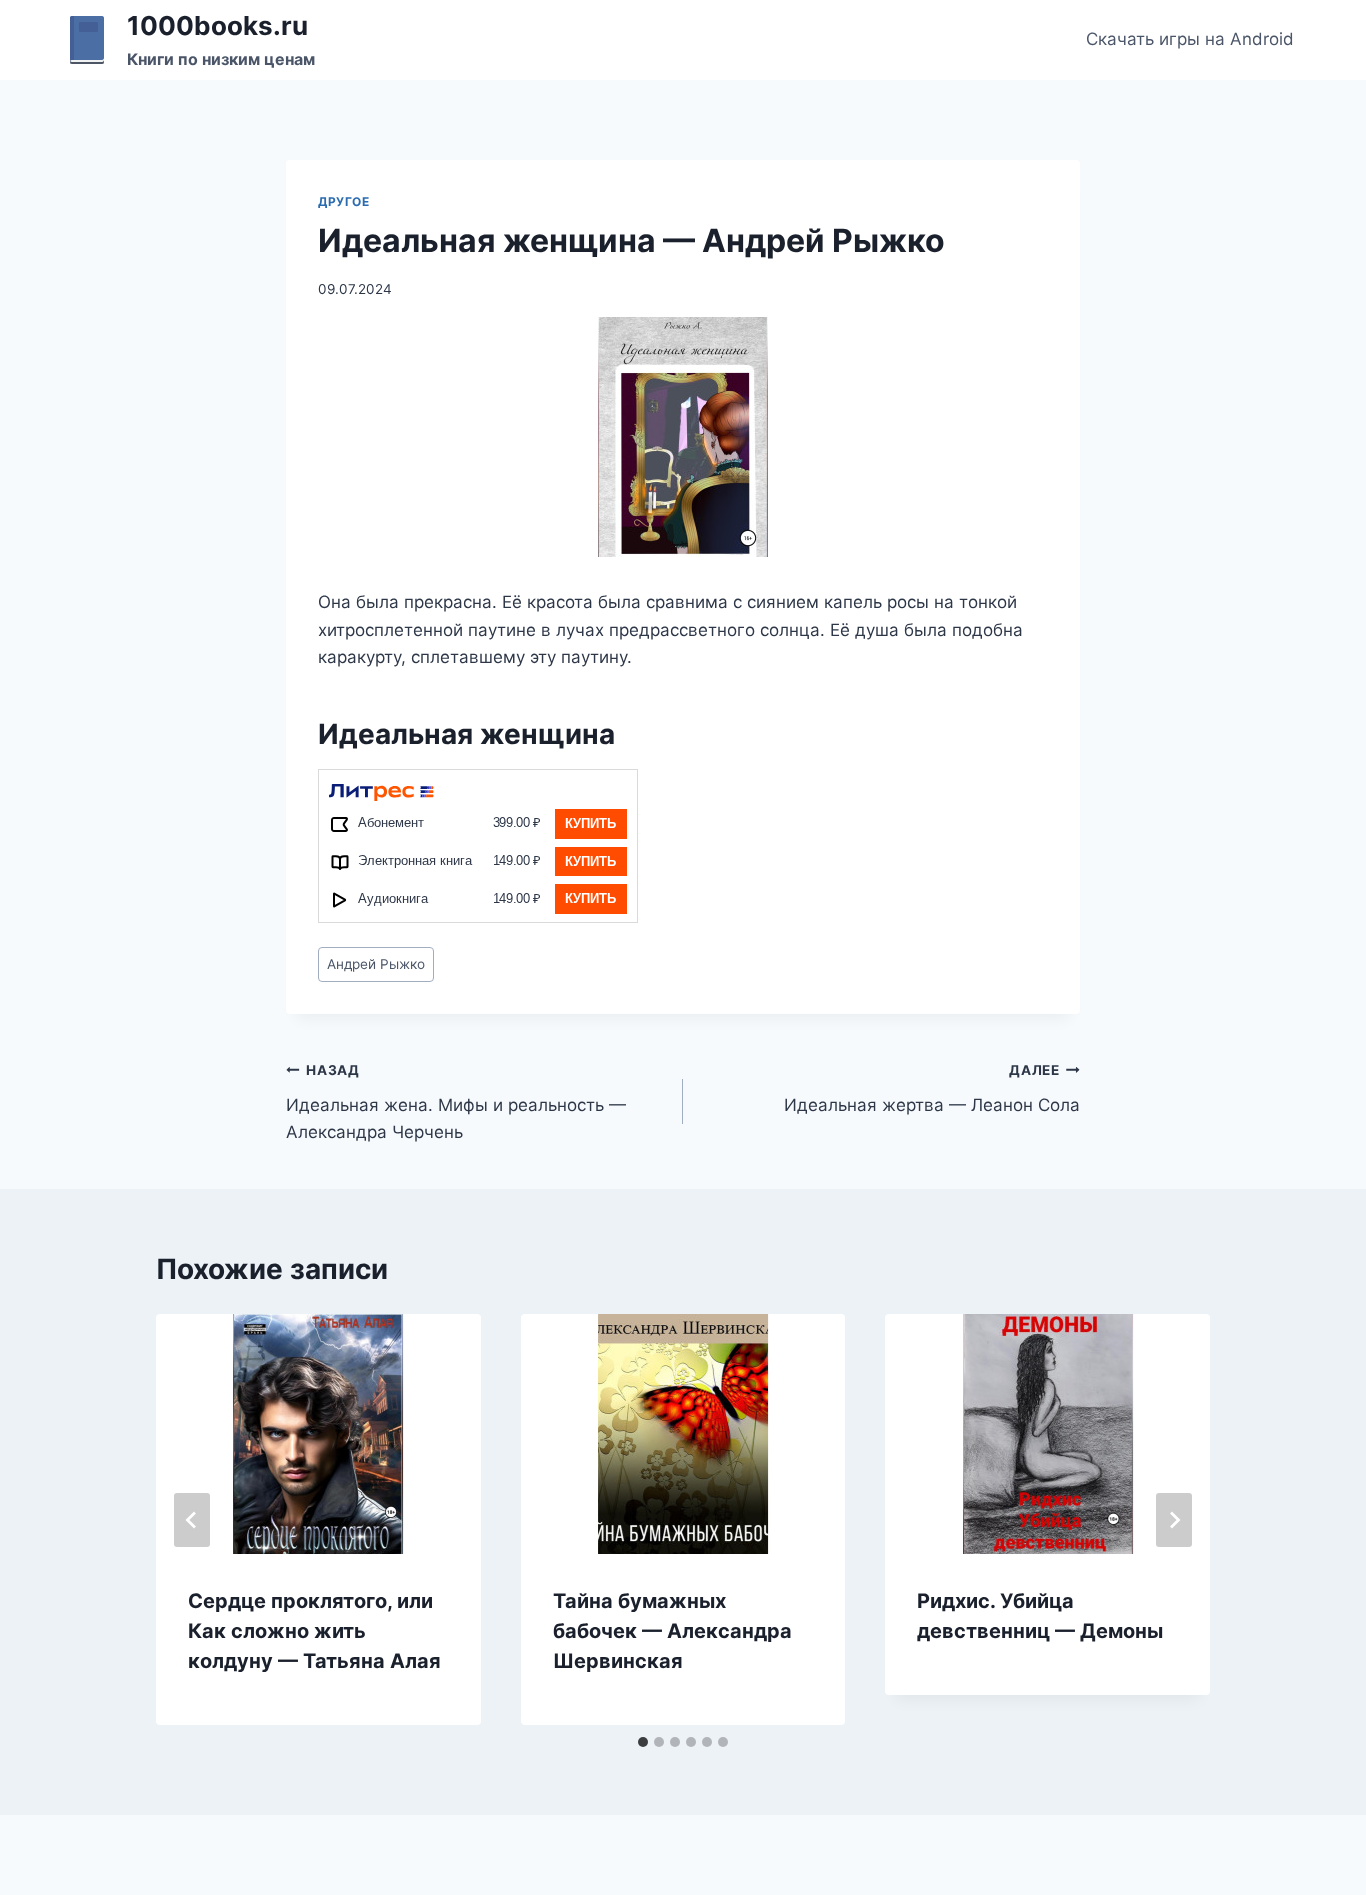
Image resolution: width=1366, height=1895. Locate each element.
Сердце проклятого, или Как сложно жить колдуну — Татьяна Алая (314, 1631)
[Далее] (1174, 1520)
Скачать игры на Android (1190, 39)
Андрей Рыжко (376, 964)
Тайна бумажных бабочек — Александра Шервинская (672, 1631)
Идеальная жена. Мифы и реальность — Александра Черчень (456, 1102)
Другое (344, 201)
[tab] (643, 1742)
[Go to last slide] (192, 1520)
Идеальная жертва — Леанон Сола (932, 1088)
